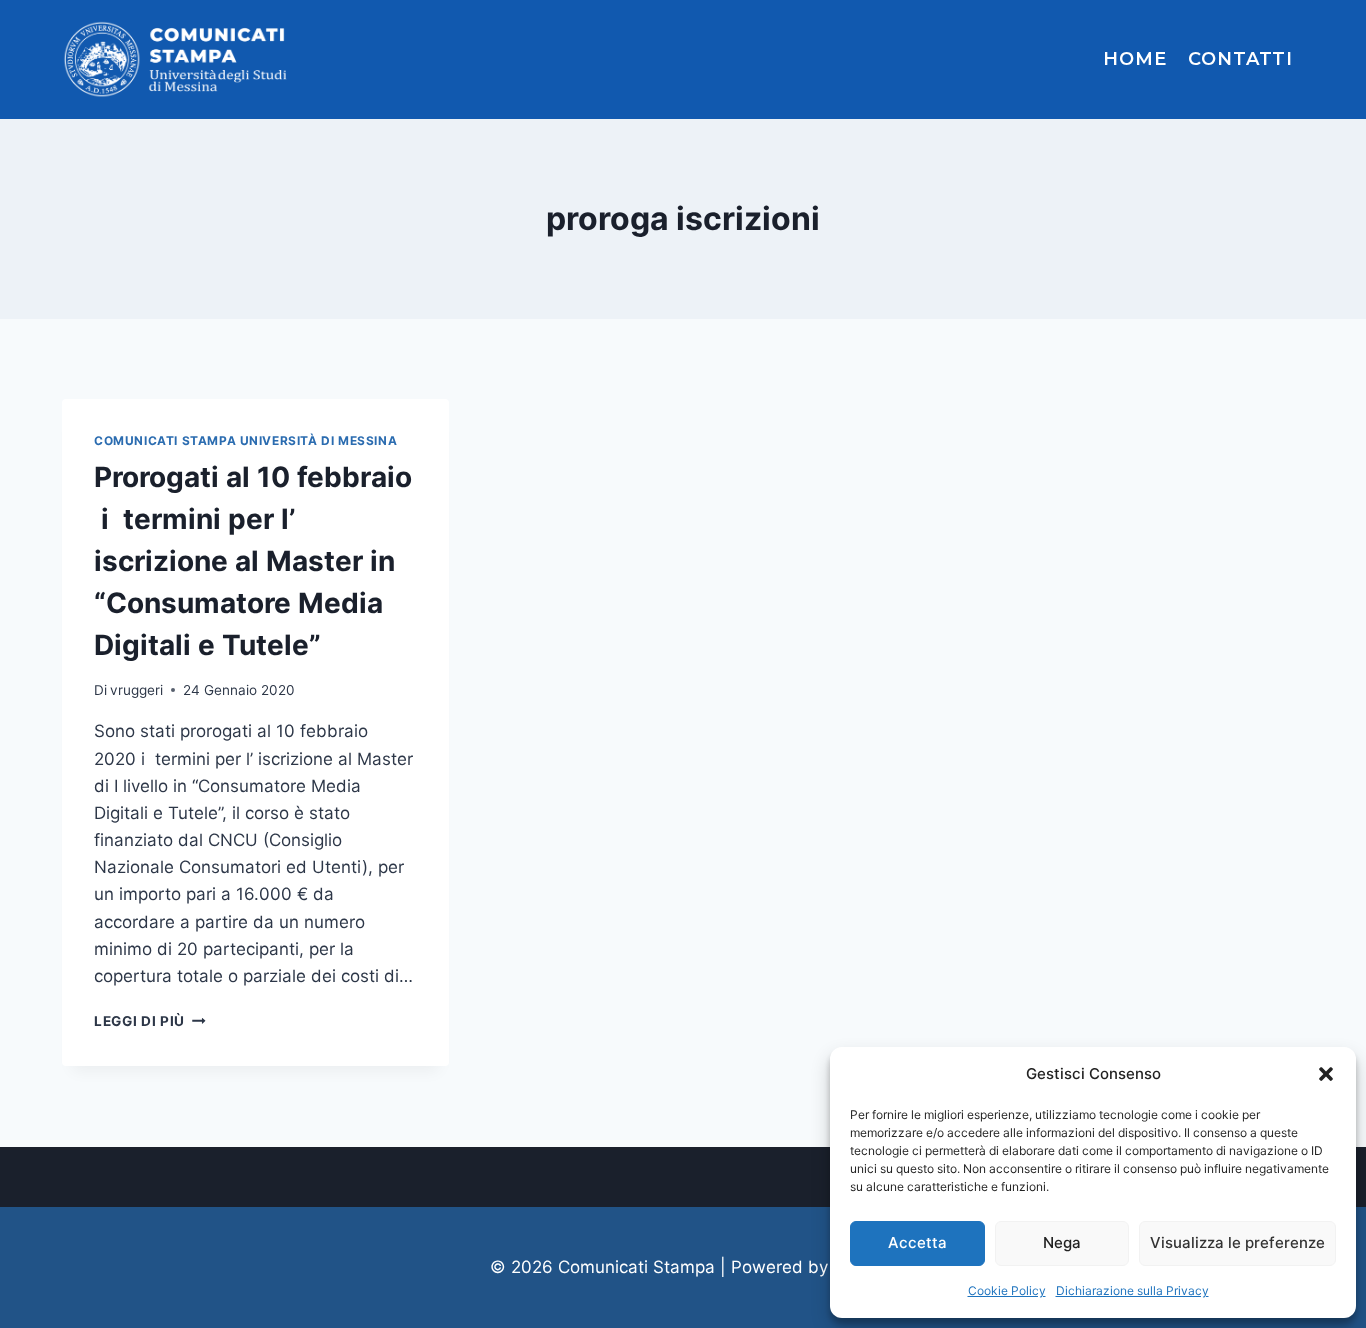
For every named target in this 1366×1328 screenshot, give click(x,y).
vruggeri (136, 690)
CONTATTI (1240, 59)
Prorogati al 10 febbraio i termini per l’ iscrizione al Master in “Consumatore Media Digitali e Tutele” (253, 561)
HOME (1135, 59)
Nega (1062, 1242)
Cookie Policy (1007, 1290)
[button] (1326, 1074)
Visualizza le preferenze (1237, 1242)
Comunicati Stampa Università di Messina (245, 440)
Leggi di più (150, 1021)
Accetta (917, 1242)
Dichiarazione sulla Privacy (1132, 1290)
